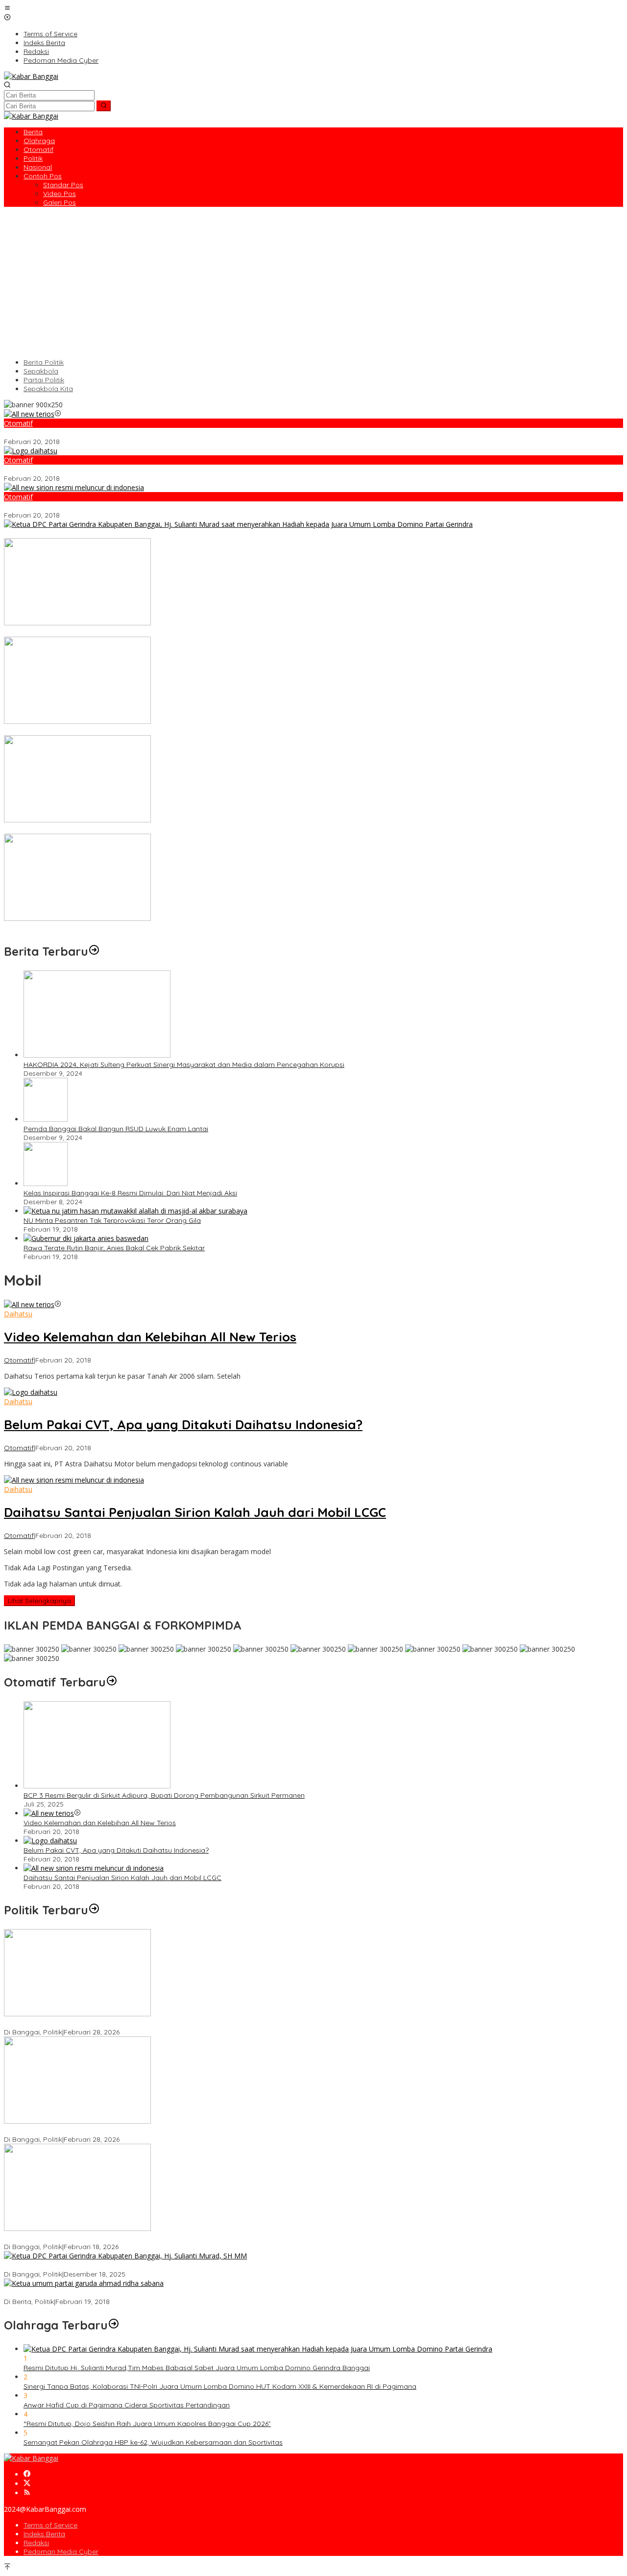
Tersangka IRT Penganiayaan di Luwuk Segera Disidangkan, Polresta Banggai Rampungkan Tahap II (167, 731)
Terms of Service (50, 2525)
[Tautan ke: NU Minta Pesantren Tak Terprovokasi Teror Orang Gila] (135, 1211)
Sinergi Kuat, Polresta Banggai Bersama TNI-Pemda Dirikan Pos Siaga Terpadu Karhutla (147, 829)
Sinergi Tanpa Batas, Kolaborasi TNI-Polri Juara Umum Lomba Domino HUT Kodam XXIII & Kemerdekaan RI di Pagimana (220, 2386)
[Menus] (7, 9)
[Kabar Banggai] (31, 76)
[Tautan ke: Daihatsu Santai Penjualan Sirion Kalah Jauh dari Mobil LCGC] (74, 487)
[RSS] (27, 2493)
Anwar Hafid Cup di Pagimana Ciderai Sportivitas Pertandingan (127, 2405)
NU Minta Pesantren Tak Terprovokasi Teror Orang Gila (112, 1220)
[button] (104, 106)
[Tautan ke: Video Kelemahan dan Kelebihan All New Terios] (29, 414)
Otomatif (18, 423)
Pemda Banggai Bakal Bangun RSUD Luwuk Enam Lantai (116, 1129)
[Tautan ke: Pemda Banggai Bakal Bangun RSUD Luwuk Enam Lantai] (46, 1119)
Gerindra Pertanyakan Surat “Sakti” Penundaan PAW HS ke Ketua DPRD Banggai (134, 2238)
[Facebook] (27, 2474)
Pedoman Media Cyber (61, 2551)
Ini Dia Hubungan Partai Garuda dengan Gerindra (84, 2293)
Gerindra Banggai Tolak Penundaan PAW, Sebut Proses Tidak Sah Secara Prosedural (142, 2130)
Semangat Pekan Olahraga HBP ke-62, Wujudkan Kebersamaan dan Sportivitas (153, 2442)
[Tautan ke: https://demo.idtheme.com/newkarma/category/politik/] (94, 1910)
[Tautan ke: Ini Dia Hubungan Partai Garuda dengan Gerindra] (84, 2283)
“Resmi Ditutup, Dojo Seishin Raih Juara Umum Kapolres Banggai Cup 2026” (147, 2424)
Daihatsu (18, 1314)
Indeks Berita (44, 2534)
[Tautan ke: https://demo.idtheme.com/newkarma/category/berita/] (94, 951)
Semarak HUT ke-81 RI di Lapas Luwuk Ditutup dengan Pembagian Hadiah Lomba (137, 632)
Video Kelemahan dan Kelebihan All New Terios (80, 433)
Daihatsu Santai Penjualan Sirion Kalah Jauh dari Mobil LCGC (103, 506)
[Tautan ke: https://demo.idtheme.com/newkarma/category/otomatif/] (112, 1682)
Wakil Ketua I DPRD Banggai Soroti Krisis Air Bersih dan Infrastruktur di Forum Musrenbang (150, 2023)
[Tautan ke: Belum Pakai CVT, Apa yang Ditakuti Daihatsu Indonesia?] (31, 451)
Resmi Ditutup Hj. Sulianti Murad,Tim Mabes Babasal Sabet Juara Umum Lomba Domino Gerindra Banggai (177, 534)
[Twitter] (27, 2484)
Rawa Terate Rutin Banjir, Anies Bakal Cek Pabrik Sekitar (114, 1248)
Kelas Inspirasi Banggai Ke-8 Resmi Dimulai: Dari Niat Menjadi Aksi (130, 1193)
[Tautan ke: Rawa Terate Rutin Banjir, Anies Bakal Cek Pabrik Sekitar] (86, 1238)
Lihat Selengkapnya (39, 1601)
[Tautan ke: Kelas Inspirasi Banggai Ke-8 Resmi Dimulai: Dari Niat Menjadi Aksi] (46, 1183)
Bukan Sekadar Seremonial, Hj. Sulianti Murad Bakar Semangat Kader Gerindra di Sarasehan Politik (164, 2265)
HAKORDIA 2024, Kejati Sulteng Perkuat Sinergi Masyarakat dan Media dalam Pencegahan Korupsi (184, 1065)
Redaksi (36, 2543)
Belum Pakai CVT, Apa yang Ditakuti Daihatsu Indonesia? (96, 470)
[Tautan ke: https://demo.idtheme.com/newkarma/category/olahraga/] (114, 2325)
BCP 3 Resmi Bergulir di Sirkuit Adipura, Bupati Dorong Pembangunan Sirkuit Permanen (164, 1795)
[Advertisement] (313, 282)
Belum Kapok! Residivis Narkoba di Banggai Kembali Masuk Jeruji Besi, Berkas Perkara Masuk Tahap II (169, 928)
